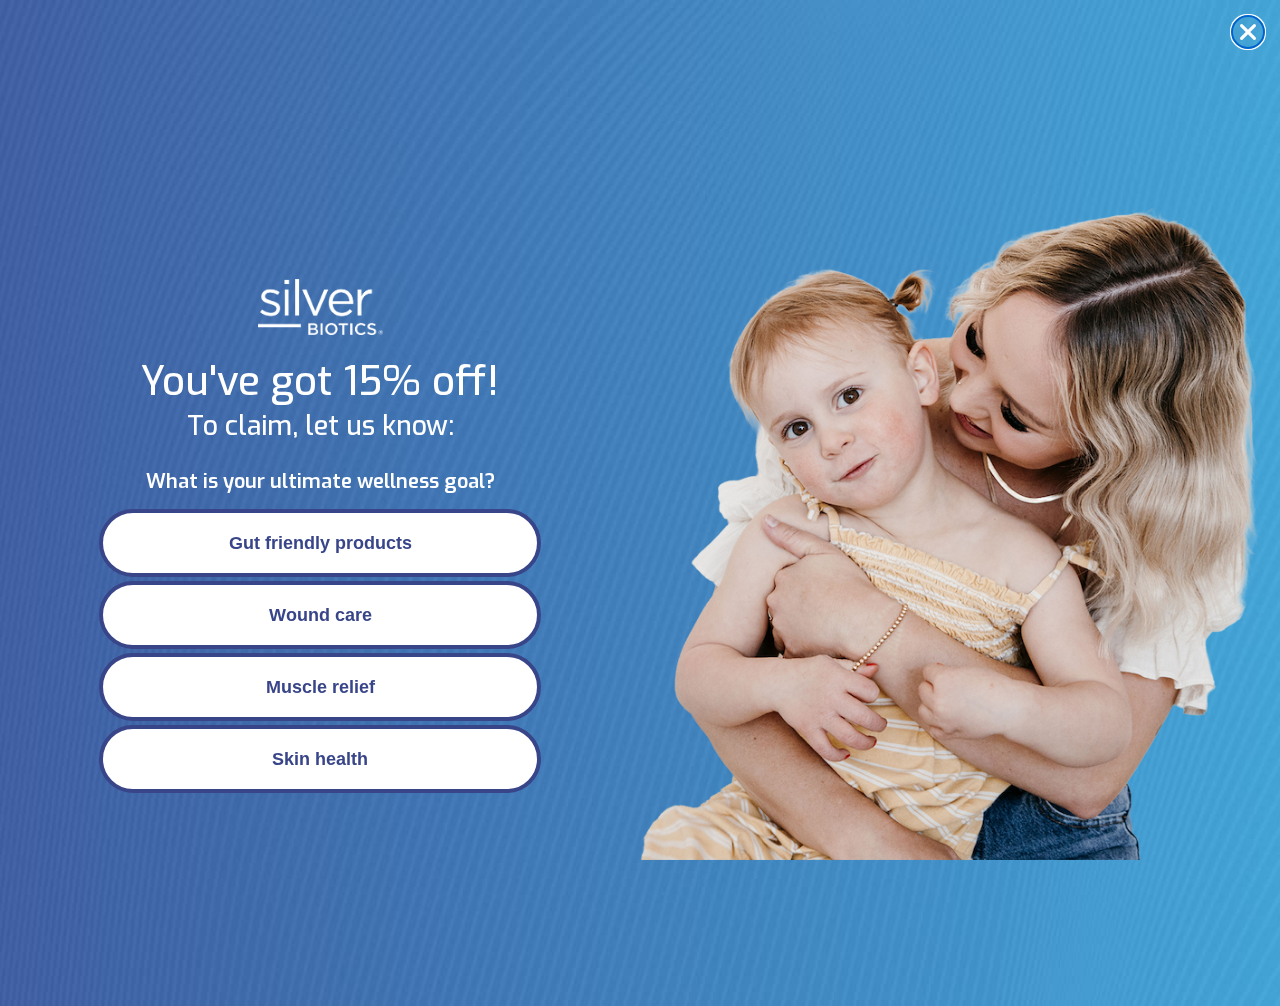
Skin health (320, 759)
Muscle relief (320, 687)
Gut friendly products (320, 543)
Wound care (320, 615)
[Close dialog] (1248, 32)
